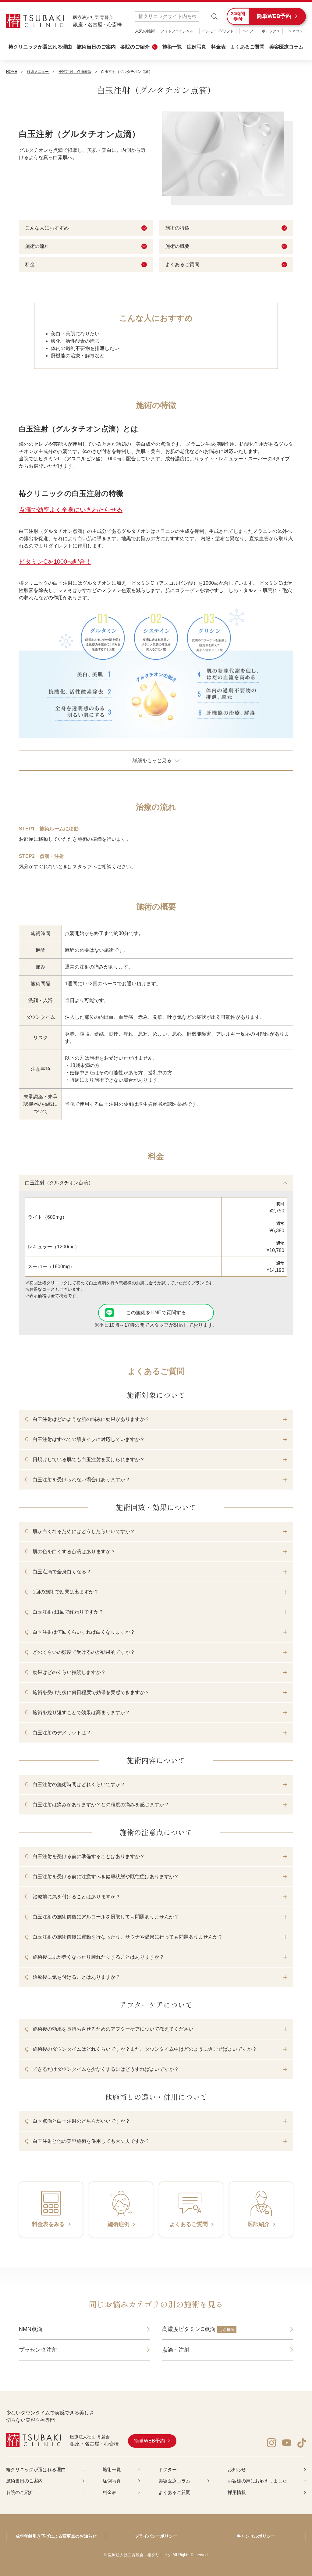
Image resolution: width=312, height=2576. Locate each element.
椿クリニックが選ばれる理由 (40, 47)
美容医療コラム (286, 47)
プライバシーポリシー (156, 2536)
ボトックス (271, 31)
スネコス (296, 31)
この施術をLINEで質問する (156, 1313)
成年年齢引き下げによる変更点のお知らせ (56, 2536)
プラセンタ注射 (38, 2350)
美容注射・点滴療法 (75, 72)
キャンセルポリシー (256, 2536)
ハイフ (248, 31)
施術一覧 (172, 47)
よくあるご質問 (247, 47)
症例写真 (197, 47)
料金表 (218, 47)
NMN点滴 (31, 2329)
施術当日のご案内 (96, 47)
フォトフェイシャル (177, 31)
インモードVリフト (218, 31)
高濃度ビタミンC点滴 (198, 2329)
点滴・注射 (176, 2350)
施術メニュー (38, 72)
